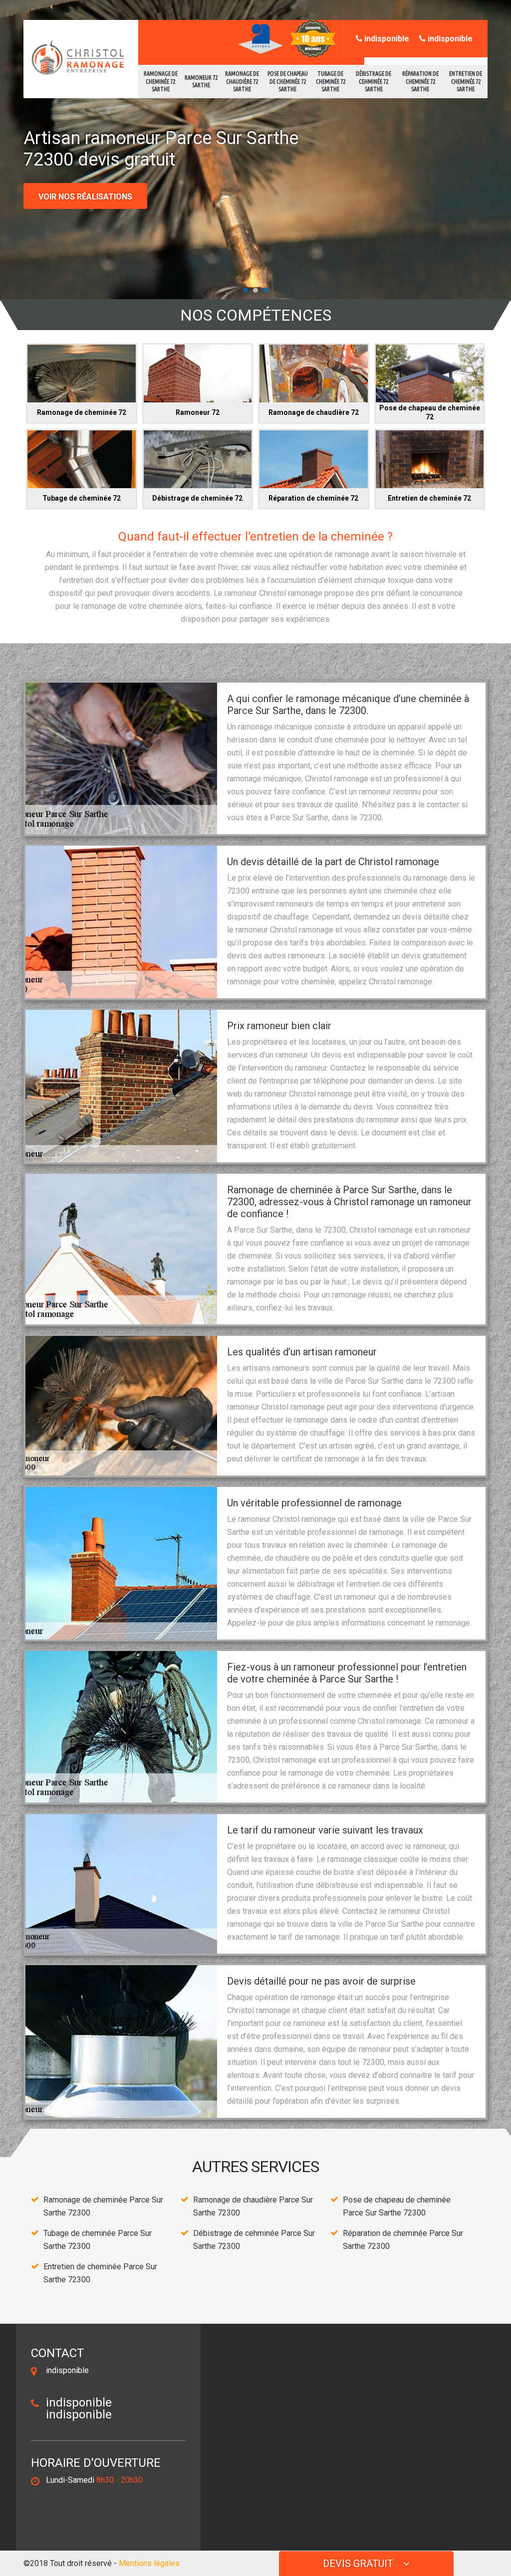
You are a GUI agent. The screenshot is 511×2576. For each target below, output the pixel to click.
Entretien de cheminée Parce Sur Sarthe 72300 (100, 2273)
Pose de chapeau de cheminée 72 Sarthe (288, 81)
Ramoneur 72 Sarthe (201, 82)
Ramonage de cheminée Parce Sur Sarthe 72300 (103, 2206)
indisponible (386, 39)
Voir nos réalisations (85, 197)
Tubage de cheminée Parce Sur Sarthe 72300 (98, 2240)
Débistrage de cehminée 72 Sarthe (374, 81)
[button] (246, 290)
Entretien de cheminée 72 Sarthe (466, 81)
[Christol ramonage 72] (75, 58)
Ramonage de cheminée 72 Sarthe (161, 81)
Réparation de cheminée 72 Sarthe (420, 81)
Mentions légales (149, 2563)
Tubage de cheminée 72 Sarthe (331, 81)
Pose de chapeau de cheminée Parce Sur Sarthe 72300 (397, 2206)
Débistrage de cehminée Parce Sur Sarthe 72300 (254, 2240)
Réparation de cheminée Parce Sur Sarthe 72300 (403, 2240)
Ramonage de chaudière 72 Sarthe (242, 81)
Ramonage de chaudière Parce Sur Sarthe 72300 (253, 2206)
